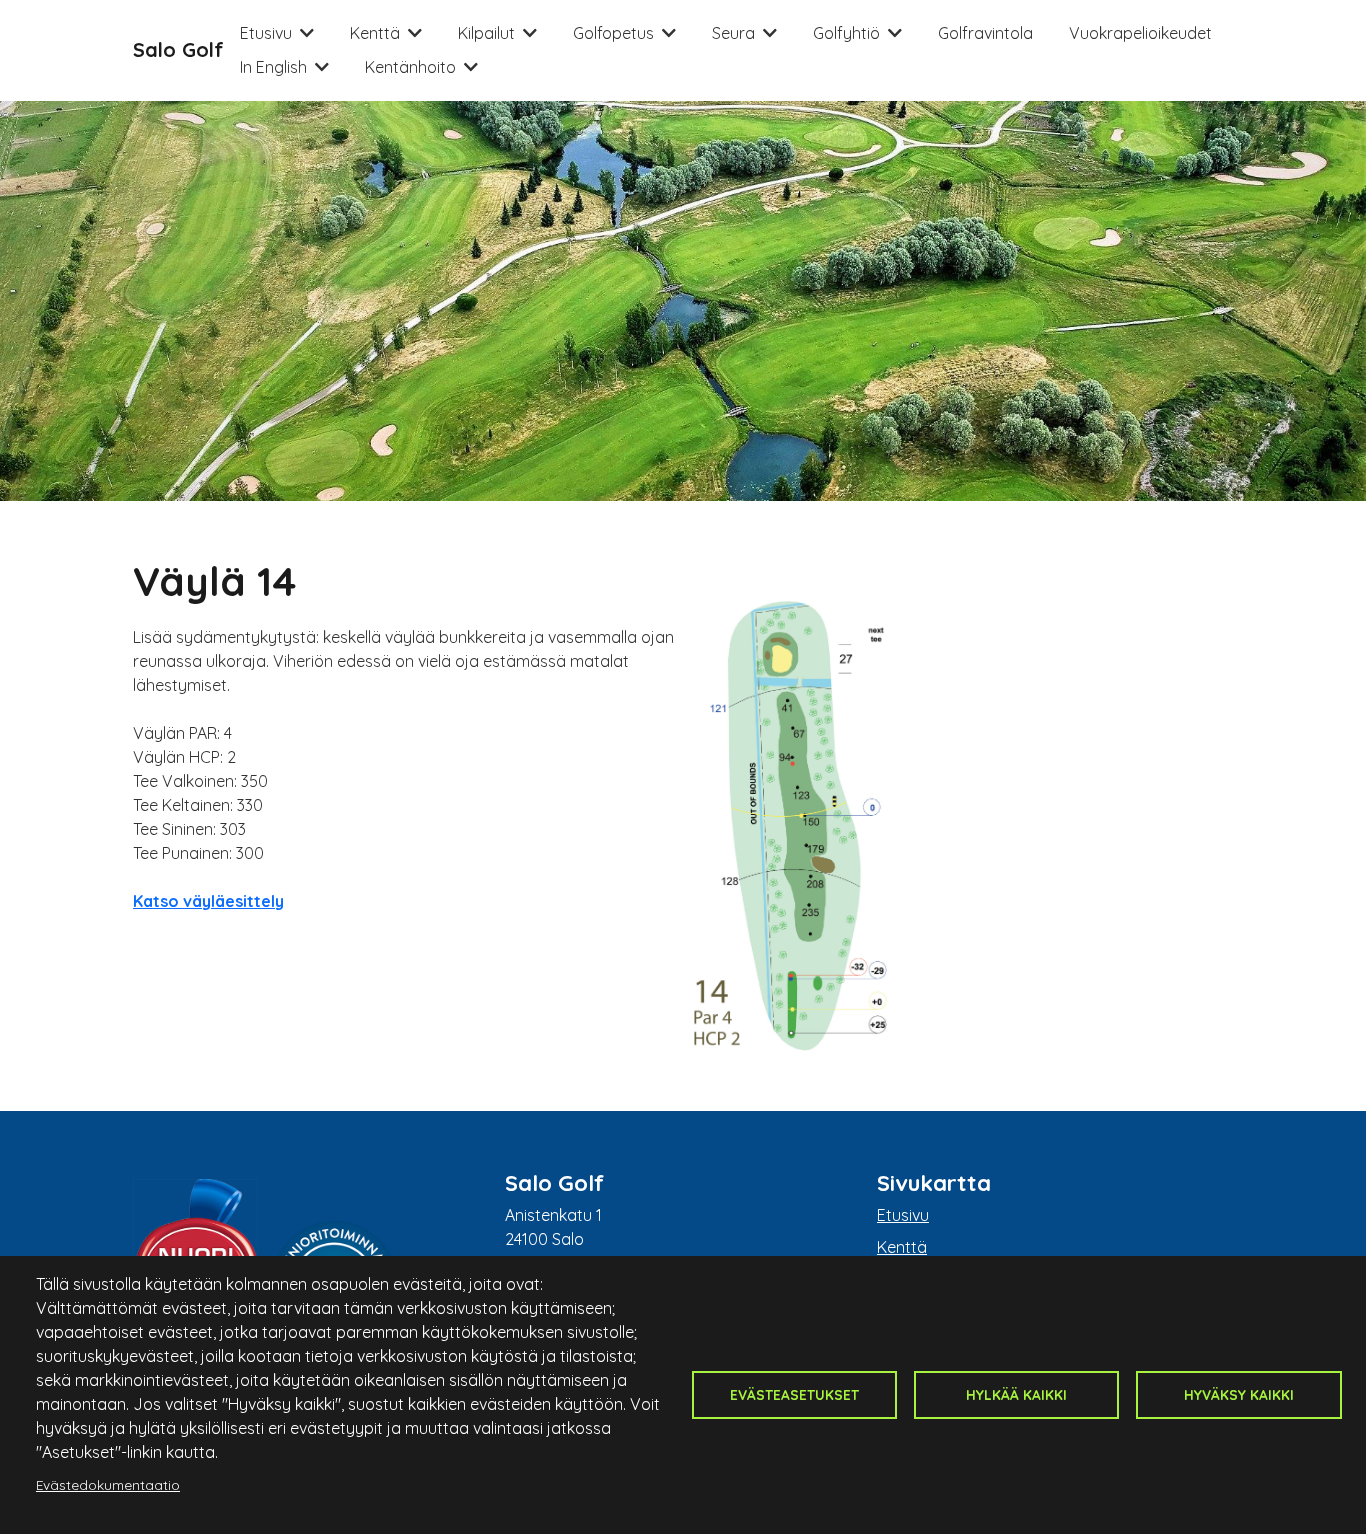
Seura (733, 33)
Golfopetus (613, 33)
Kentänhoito (410, 67)
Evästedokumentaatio (108, 1484)
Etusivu (266, 33)
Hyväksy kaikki (1239, 1394)
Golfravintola (985, 33)
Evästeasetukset (794, 1394)
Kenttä (375, 33)
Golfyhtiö (846, 33)
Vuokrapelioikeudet (1140, 33)
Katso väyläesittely (208, 901)
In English (273, 67)
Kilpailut (486, 33)
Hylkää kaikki (1016, 1394)
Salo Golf (178, 49)
